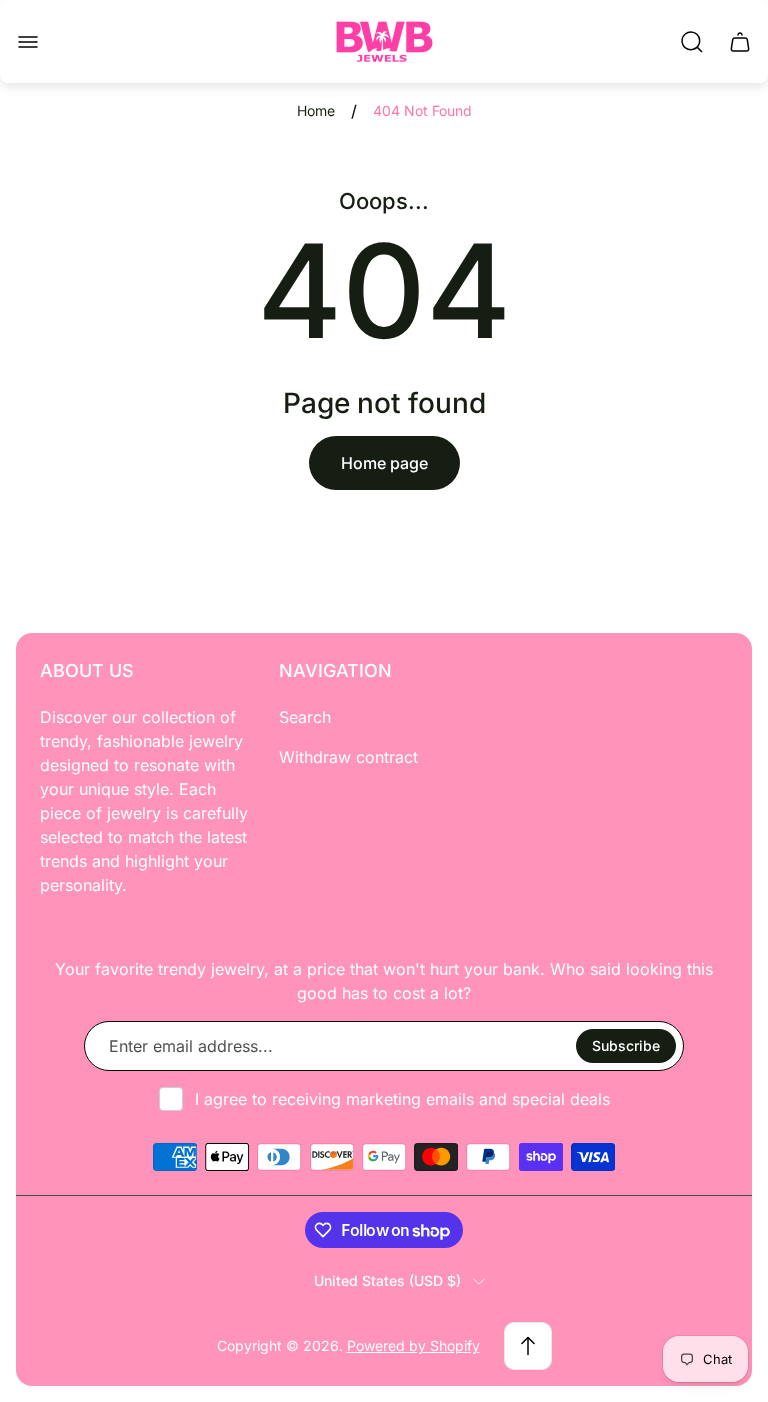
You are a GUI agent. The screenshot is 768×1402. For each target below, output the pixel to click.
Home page (384, 463)
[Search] (692, 42)
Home (316, 110)
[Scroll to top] (528, 1346)
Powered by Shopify (413, 1345)
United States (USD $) (387, 1280)
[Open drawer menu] (28, 42)
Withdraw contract (348, 757)
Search (305, 717)
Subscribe (626, 1045)
